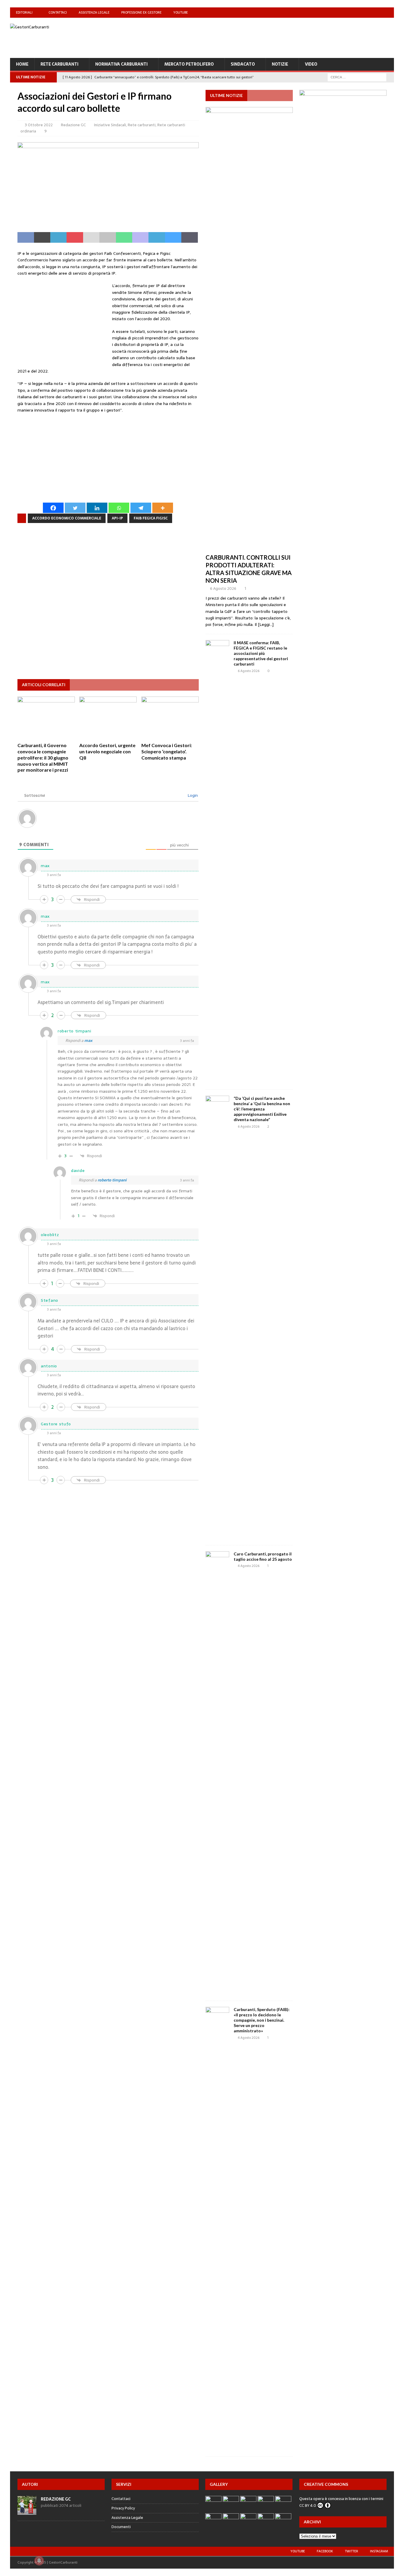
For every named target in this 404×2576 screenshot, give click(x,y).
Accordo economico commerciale (67, 518)
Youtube (181, 12)
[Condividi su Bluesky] (173, 237)
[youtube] (354, 13)
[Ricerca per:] (357, 77)
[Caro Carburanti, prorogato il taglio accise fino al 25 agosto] (217, 1773)
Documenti (121, 2527)
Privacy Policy (123, 2508)
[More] (163, 508)
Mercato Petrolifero (189, 64)
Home (22, 64)
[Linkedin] (97, 508)
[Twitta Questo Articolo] (42, 237)
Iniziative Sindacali (110, 125)
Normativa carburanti (121, 64)
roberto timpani (112, 1180)
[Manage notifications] (39, 2561)
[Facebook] (366, 13)
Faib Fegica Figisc (151, 518)
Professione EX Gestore (141, 12)
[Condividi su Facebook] (26, 237)
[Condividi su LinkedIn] (58, 237)
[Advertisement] (286, 37)
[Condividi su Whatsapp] (124, 237)
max (88, 1041)
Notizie (280, 64)
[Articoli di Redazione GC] (27, 2511)
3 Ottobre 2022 (39, 125)
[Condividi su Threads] (189, 237)
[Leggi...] (266, 624)
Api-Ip (117, 518)
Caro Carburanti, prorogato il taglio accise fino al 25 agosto (263, 1556)
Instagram (379, 2551)
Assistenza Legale (94, 12)
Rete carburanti (59, 64)
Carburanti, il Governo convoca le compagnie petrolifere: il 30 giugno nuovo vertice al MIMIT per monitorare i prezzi (43, 757)
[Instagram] (389, 13)
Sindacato (243, 64)
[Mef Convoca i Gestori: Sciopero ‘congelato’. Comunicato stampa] (170, 718)
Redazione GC (73, 125)
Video (311, 64)
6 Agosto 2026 (223, 588)
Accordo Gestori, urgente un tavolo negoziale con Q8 (107, 751)
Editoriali (24, 12)
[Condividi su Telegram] (157, 237)
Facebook (325, 2551)
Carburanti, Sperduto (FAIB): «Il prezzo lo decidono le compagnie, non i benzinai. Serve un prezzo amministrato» (262, 2020)
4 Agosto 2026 (249, 1566)
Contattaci (58, 12)
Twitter (352, 2551)
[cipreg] (343, 260)
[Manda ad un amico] (91, 237)
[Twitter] (377, 13)
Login (192, 795)
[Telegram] (141, 508)
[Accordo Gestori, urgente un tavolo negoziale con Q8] (108, 718)
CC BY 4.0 (308, 2505)
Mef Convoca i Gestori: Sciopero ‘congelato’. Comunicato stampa (167, 751)
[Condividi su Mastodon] (140, 237)
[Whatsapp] (119, 508)
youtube (298, 2551)
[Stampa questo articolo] (108, 237)
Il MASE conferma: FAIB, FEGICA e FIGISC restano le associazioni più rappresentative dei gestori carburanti (261, 653)
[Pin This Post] (75, 237)
